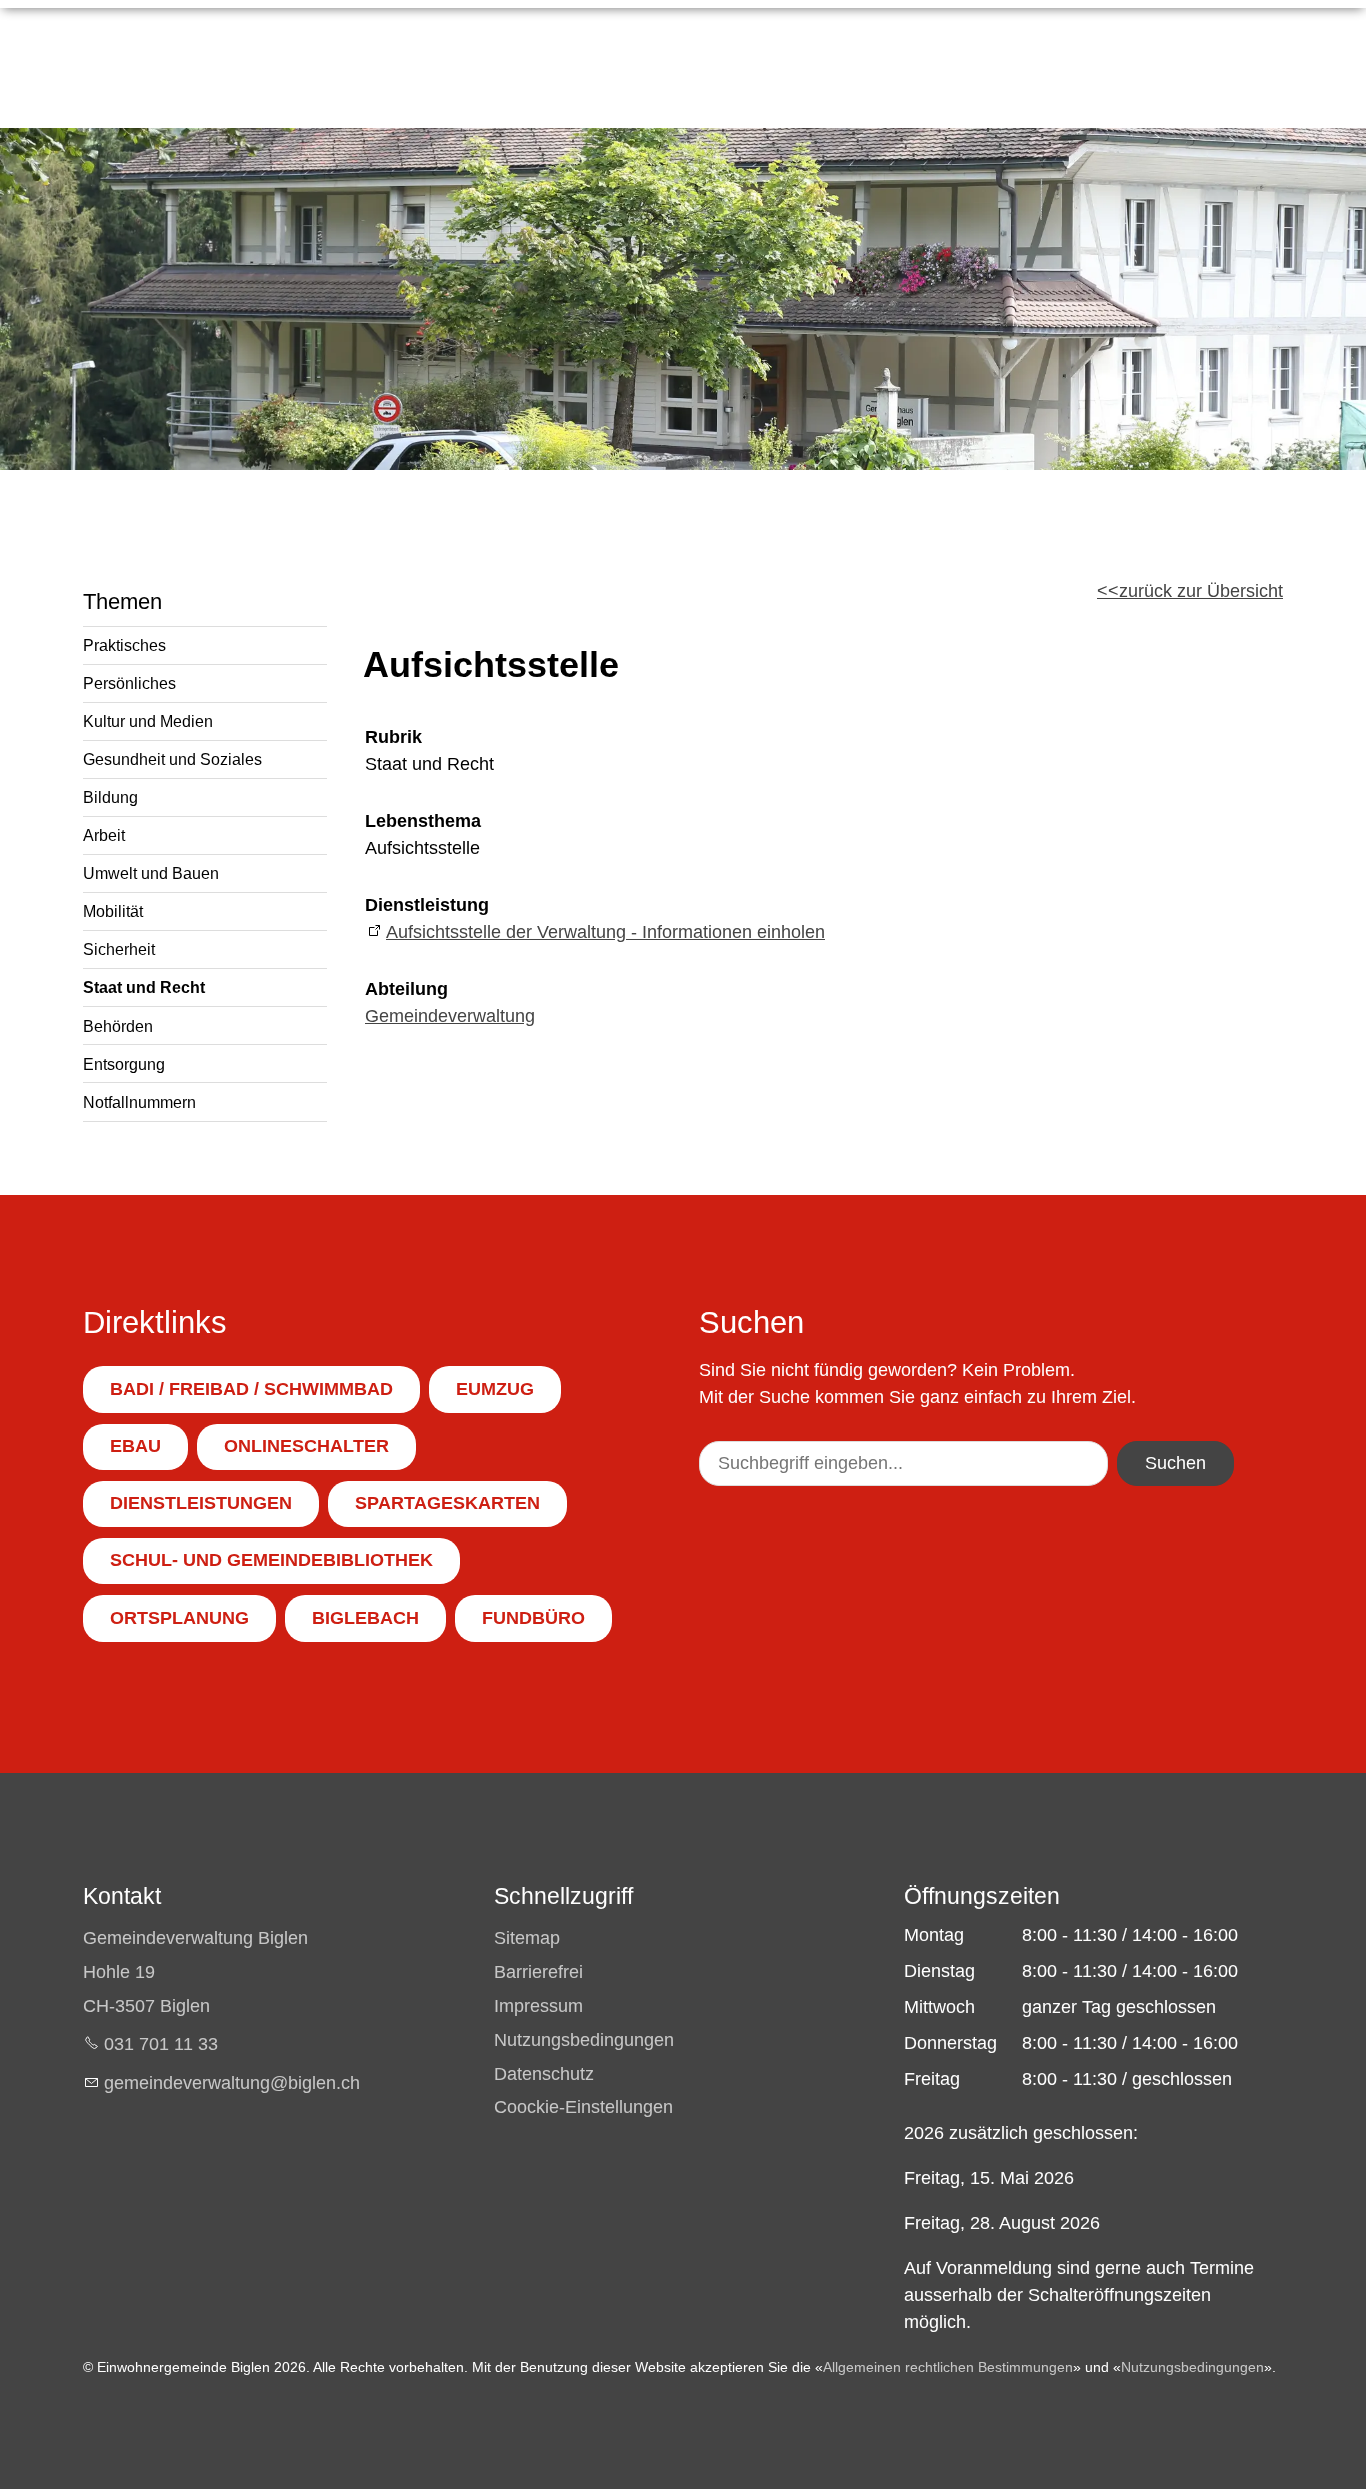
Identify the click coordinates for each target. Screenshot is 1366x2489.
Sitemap (527, 1938)
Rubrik (393, 737)
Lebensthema (423, 821)
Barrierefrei (538, 1972)
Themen (122, 601)
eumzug (495, 1389)
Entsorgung (124, 1064)
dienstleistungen (201, 1503)
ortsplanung (179, 1618)
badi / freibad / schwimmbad (251, 1389)
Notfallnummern (139, 1102)
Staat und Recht (144, 987)
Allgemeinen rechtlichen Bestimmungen (948, 2367)
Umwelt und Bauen (151, 873)
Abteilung (406, 989)
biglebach (365, 1618)
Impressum (538, 2006)
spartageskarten (447, 1503)
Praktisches (124, 645)
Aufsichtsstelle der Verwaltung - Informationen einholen (605, 932)
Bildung (110, 797)
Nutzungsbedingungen (584, 2040)
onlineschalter (306, 1446)
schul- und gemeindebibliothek (271, 1560)
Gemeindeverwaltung (450, 1016)
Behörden (118, 1026)
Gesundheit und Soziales (172, 759)
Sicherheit (119, 949)
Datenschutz (544, 2074)
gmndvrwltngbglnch (232, 2083)
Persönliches (129, 683)
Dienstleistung (427, 905)
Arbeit (104, 835)
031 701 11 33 (161, 2044)
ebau (135, 1446)
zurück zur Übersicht (1201, 591)
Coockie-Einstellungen (583, 2107)
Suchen (1175, 1463)
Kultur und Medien (148, 721)
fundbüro (533, 1618)
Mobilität (113, 911)
